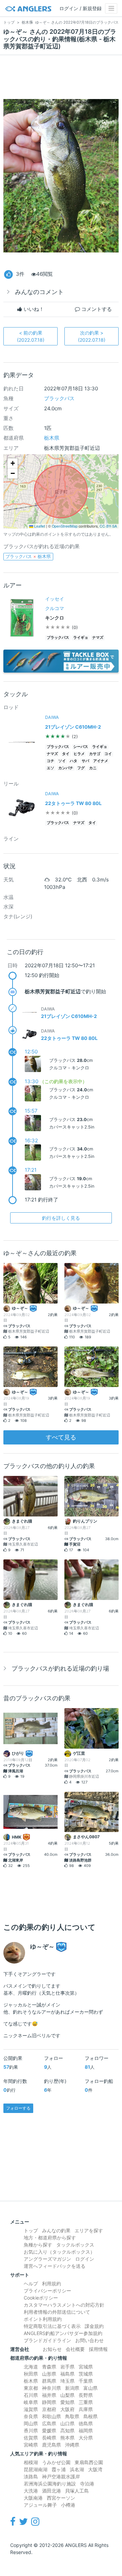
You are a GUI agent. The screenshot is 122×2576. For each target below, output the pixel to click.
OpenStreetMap (65, 526)
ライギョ (81, 638)
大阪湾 (95, 2469)
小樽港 (68, 2505)
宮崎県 (31, 2445)
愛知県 (67, 2402)
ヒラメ (79, 754)
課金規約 (94, 2326)
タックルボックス (75, 2245)
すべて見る (61, 1437)
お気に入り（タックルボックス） (59, 2252)
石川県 (31, 2395)
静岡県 (49, 2402)
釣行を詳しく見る (61, 1218)
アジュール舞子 (40, 2505)
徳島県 (86, 2423)
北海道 (31, 2367)
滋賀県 (31, 2409)
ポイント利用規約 (43, 2319)
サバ (85, 761)
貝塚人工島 (77, 2491)
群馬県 (49, 2381)
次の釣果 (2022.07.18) (92, 336)
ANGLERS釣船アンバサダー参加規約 (63, 2333)
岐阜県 (31, 2402)
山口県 (67, 2423)
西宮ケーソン (61, 2498)
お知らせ (52, 2349)
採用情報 (98, 2349)
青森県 (49, 2367)
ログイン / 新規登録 (80, 8)
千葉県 (86, 2381)
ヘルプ (31, 2283)
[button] (13, 463)
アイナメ (101, 761)
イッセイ (55, 599)
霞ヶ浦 (59, 2469)
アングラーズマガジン (47, 2259)
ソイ (62, 761)
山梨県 (67, 2395)
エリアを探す (89, 2230)
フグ (81, 768)
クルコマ (55, 608)
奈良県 (31, 2416)
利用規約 (52, 2283)
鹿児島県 (52, 2445)
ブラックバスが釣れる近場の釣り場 (60, 1668)
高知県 (67, 2431)
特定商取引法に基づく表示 (52, 2326)
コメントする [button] (96, 309)
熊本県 (67, 2438)
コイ (108, 754)
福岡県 (86, 2431)
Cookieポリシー (41, 2298)
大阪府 (67, 2409)
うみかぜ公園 (56, 2462)
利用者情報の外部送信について (57, 2312)
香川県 (31, 2431)
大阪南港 (33, 2498)
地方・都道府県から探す (50, 2238)
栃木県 (52, 438)
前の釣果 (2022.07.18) (31, 336)
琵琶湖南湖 (36, 2469)
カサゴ (95, 754)
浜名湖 (77, 2469)
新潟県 (72, 2388)
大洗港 (31, 2491)
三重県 (86, 2402)
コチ (50, 761)
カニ (93, 768)
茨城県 (86, 2374)
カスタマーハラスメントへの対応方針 (64, 2305)
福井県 (49, 2395)
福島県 (67, 2374)
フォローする (18, 2108)
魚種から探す (38, 2245)
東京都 (31, 2388)
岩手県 (67, 2367)
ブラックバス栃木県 (28, 556)
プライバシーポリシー (47, 2291)
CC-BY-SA (108, 526)
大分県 (86, 2438)
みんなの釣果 (56, 2230)
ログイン (85, 2259)
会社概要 (75, 2349)
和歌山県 (52, 2416)
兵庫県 (86, 2409)
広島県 (49, 2423)
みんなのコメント (39, 292)
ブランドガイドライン (47, 2340)
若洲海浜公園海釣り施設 (50, 2484)
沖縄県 (72, 2445)
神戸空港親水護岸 (61, 2476)
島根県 (90, 2416)
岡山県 (31, 2423)
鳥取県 (72, 2416)
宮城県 (86, 2367)
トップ (31, 2230)
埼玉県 (67, 2381)
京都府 (49, 2409)
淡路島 (31, 2476)
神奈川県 (52, 2388)
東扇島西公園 (89, 2462)
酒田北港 (52, 2491)
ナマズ (98, 638)
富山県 (90, 2388)
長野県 (86, 2395)
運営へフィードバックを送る (55, 2266)
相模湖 (31, 2462)
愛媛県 (49, 2431)
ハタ (74, 761)
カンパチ (66, 768)
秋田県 (31, 2374)
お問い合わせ (89, 2340)
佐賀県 (31, 2438)
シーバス (81, 747)
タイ (66, 754)
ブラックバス (59, 398)
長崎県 (49, 2438)
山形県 (49, 2374)
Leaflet (39, 526)
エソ (50, 768)
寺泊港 (87, 2484)
